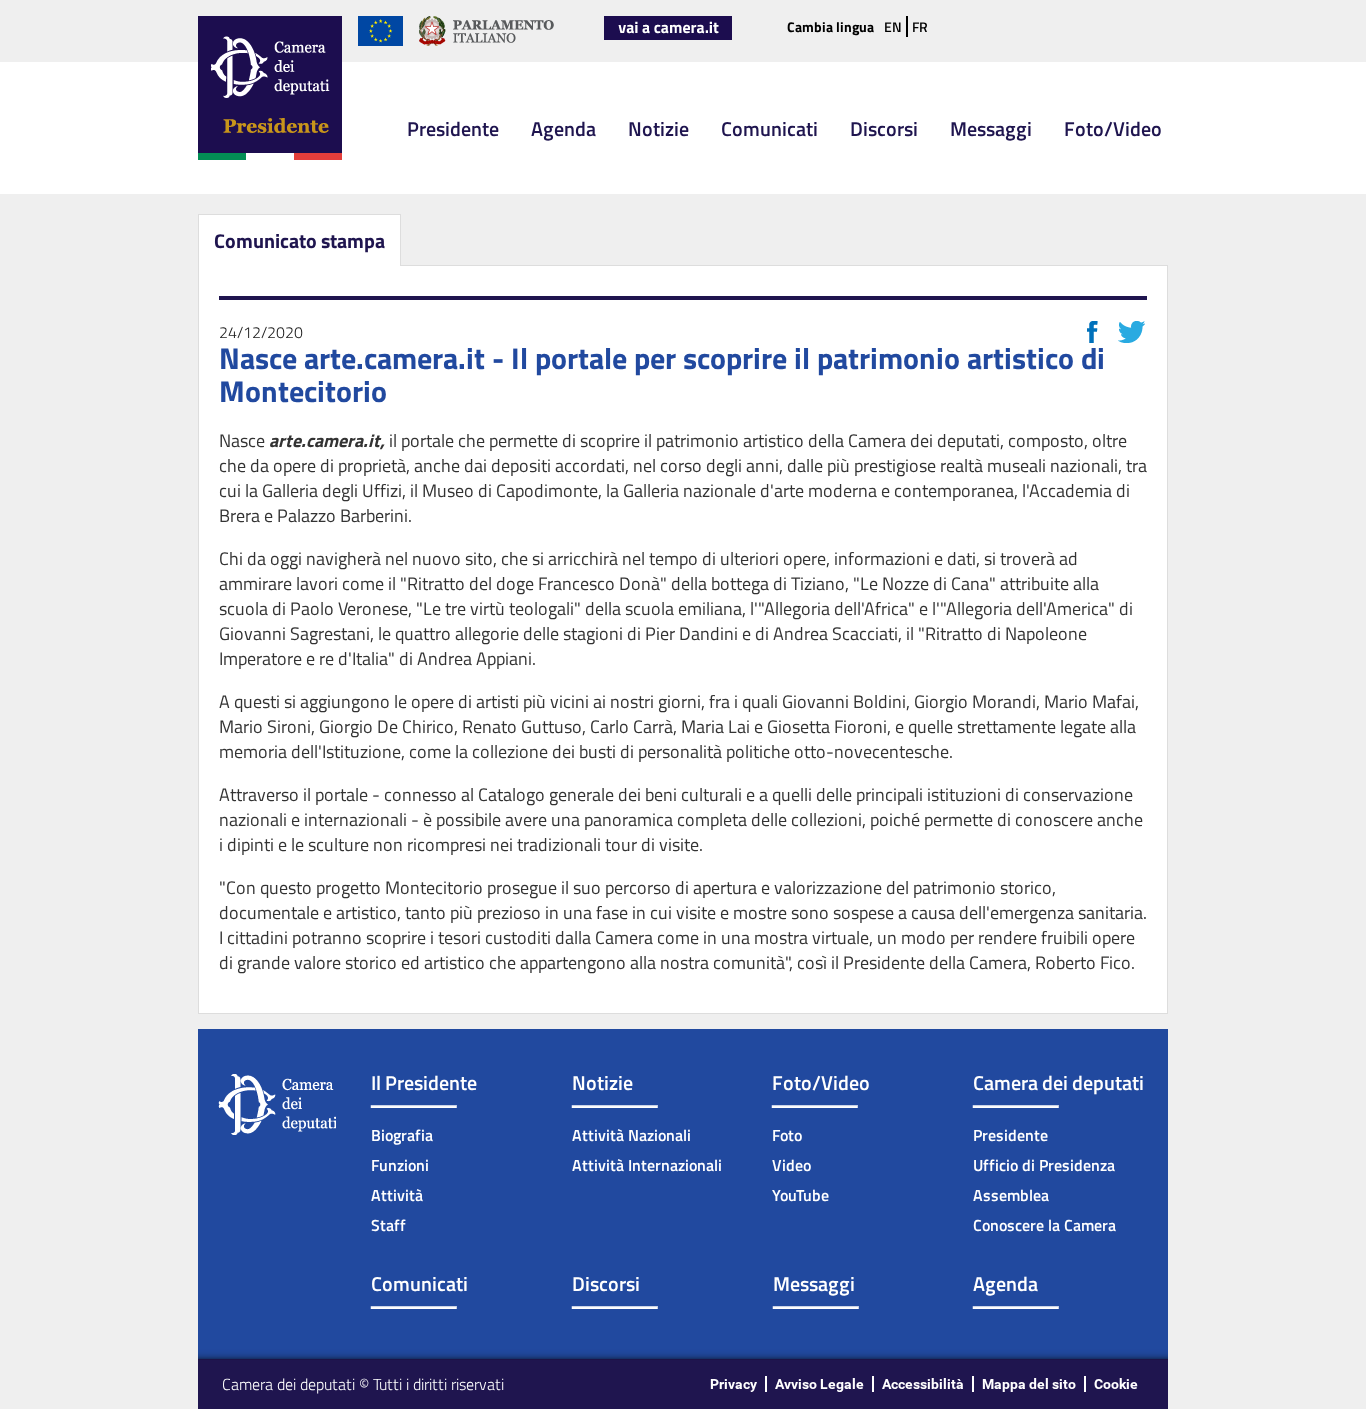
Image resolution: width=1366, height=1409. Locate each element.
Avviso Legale (819, 1384)
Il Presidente (424, 1082)
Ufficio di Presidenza (1044, 1165)
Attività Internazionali (647, 1165)
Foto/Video (1113, 128)
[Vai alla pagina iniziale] (270, 156)
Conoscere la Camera (1044, 1225)
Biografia (402, 1135)
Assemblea (1011, 1195)
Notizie (658, 128)
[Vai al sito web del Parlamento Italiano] (486, 42)
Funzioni (400, 1165)
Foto (787, 1135)
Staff (388, 1225)
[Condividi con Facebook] (1092, 332)
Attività (397, 1195)
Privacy (733, 1384)
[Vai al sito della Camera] (668, 36)
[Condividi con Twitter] (1131, 332)
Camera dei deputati (1058, 1082)
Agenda (563, 128)
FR (920, 26)
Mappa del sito (1029, 1384)
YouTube (800, 1195)
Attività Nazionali (631, 1135)
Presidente (453, 128)
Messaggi (991, 128)
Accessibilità (923, 1384)
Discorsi (884, 128)
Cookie (1116, 1384)
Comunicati (769, 128)
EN (893, 26)
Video (791, 1165)
